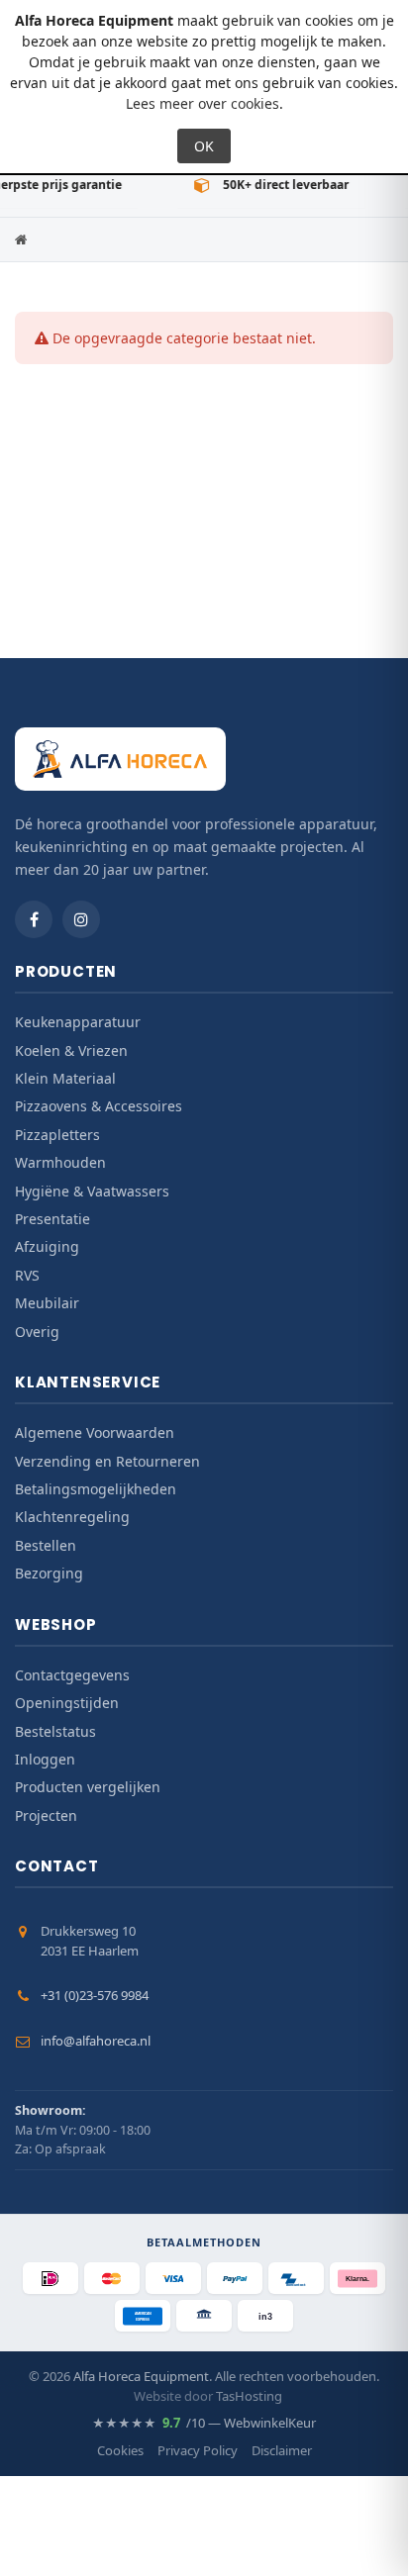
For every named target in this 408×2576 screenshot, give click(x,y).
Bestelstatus (55, 1731)
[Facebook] (34, 919)
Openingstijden (67, 1703)
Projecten (46, 1815)
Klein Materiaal (65, 1078)
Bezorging (49, 1573)
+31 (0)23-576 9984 (95, 1995)
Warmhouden (60, 1162)
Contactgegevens (72, 1675)
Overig (37, 1332)
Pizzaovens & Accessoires (99, 1106)
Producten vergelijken (88, 1787)
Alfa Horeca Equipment (141, 2376)
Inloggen (45, 1759)
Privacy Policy (198, 2450)
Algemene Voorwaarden (95, 1432)
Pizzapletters (57, 1135)
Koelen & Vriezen (71, 1050)
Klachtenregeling (72, 1517)
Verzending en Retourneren (107, 1461)
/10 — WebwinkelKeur (204, 2423)
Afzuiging (47, 1246)
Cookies (120, 2450)
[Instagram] (81, 919)
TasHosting (249, 2396)
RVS (27, 1275)
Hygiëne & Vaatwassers (92, 1191)
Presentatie (52, 1219)
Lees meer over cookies (203, 103)
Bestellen (46, 1545)
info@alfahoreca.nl (96, 2041)
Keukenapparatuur (78, 1022)
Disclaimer (282, 2450)
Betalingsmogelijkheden (96, 1489)
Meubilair (47, 1303)
